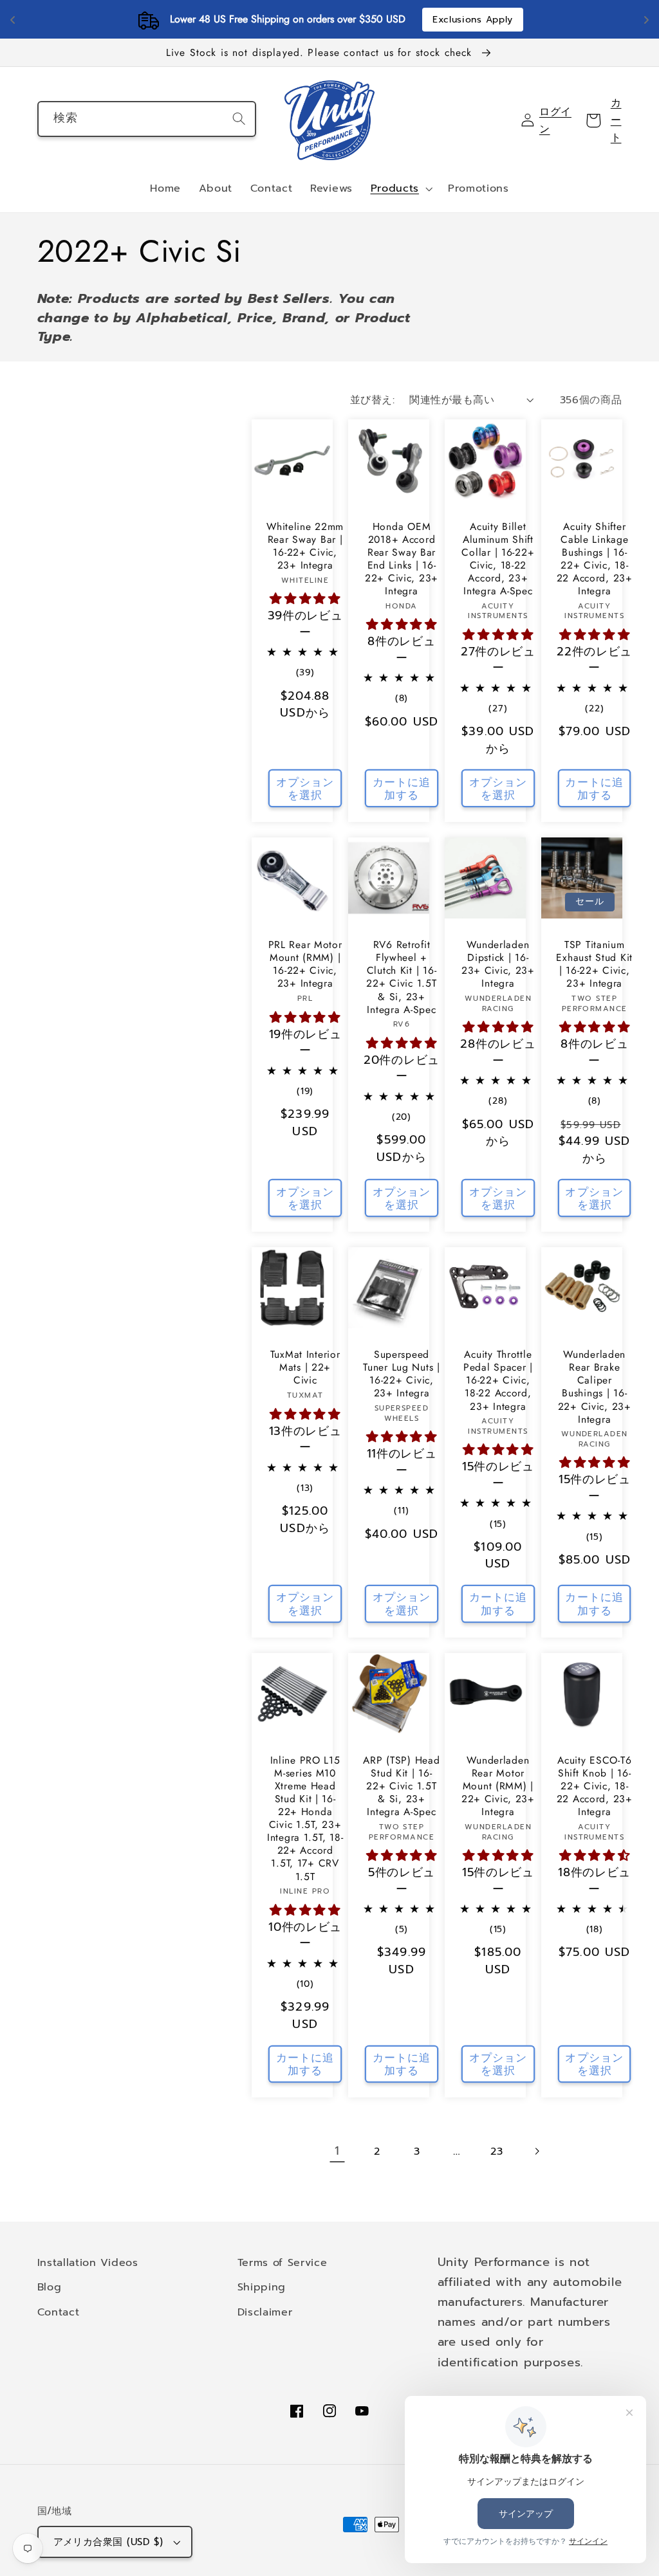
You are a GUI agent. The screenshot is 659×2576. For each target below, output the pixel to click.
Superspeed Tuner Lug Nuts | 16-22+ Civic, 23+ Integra (402, 1374)
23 (497, 2151)
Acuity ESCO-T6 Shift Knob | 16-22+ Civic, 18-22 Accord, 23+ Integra (595, 1786)
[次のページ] (537, 2151)
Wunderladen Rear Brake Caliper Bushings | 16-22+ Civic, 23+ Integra (595, 1387)
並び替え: (372, 400)
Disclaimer (265, 2312)
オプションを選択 (305, 789)
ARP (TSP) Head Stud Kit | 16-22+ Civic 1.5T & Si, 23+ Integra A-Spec (401, 1786)
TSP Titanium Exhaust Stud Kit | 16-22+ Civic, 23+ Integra (594, 964)
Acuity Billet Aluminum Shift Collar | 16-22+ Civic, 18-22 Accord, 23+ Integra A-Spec (498, 559)
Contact (59, 2312)
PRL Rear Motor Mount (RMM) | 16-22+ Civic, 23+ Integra (305, 964)
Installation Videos (88, 2262)
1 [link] (337, 2151)
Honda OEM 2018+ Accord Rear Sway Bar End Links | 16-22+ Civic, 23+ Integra (402, 559)
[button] (400, 189)
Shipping (262, 2287)
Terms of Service (283, 2262)
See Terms (594, 20)
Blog (50, 2287)
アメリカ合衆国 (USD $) (108, 2542)
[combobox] (147, 119)
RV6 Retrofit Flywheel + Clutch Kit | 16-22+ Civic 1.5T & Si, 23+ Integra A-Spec (401, 977)
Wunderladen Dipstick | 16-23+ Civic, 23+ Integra (498, 964)
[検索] (239, 119)
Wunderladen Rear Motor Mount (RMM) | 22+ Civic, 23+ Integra (498, 1786)
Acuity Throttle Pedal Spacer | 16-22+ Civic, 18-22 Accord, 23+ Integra (498, 1380)
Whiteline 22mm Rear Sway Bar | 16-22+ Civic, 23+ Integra (305, 546)
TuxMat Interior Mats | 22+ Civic (305, 1367)
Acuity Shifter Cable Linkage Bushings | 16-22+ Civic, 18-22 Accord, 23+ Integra (595, 559)
